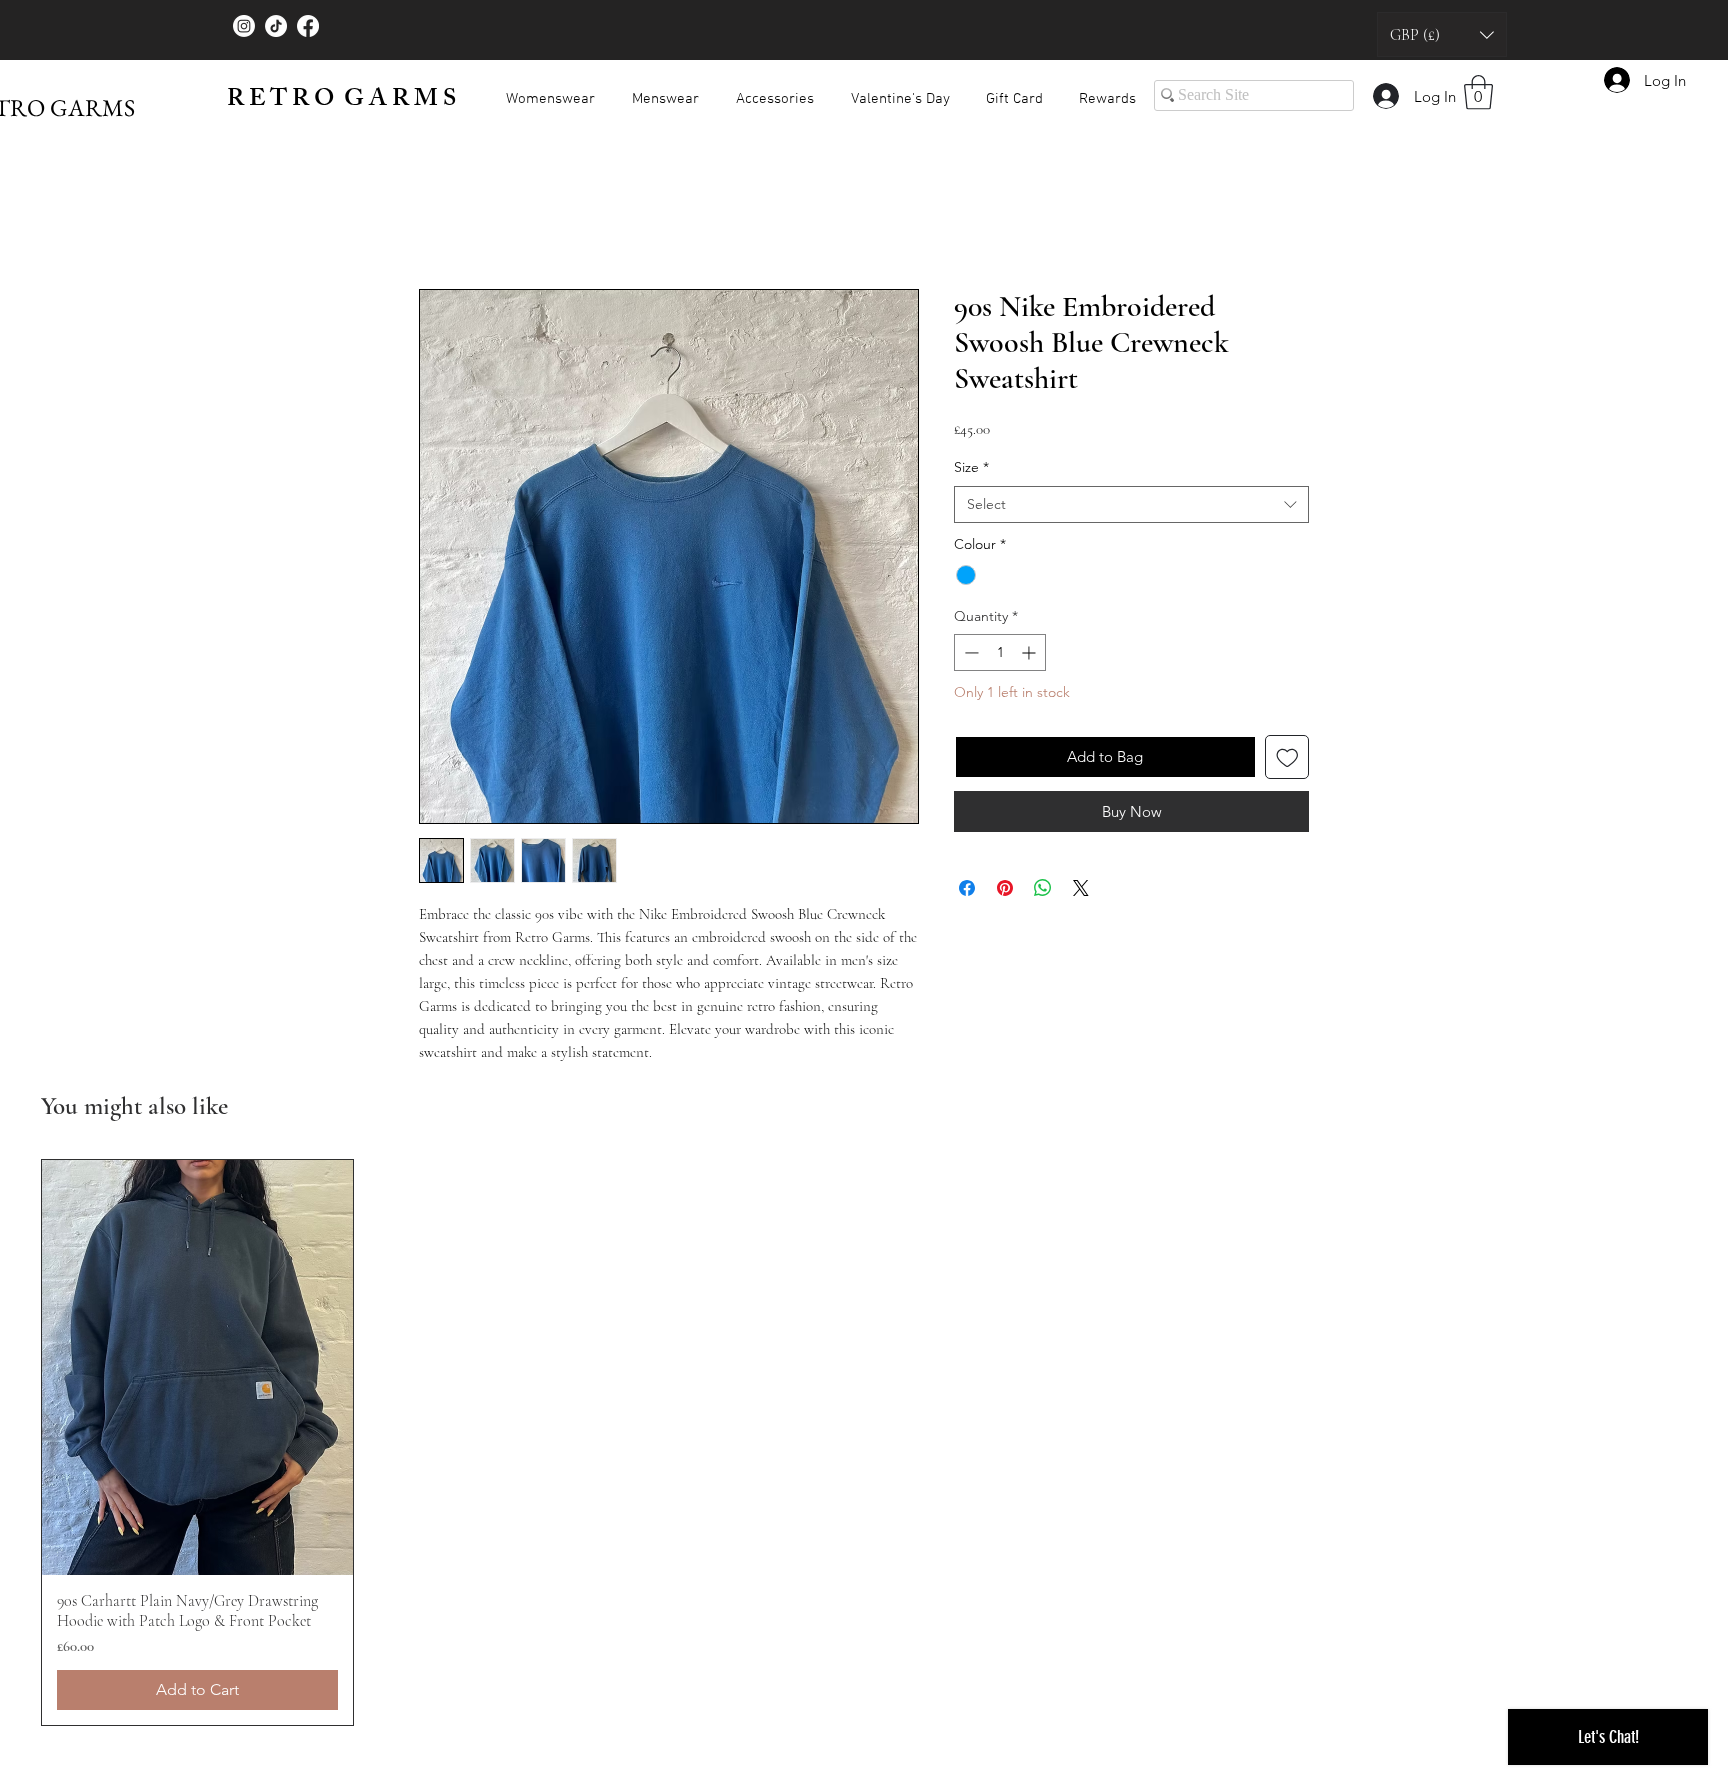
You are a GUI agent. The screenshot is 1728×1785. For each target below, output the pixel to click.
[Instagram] (244, 26)
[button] (1442, 34)
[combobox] (1131, 509)
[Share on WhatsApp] (1043, 892)
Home (441, 220)
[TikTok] (276, 26)
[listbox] (1442, 34)
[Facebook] (308, 26)
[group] (864, 1446)
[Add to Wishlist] (1287, 761)
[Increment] (1030, 656)
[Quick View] (197, 1371)
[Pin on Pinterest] (1005, 892)
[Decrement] (969, 656)
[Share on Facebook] (967, 892)
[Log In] (1385, 96)
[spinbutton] (1000, 656)
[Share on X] (1081, 892)
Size (971, 471)
